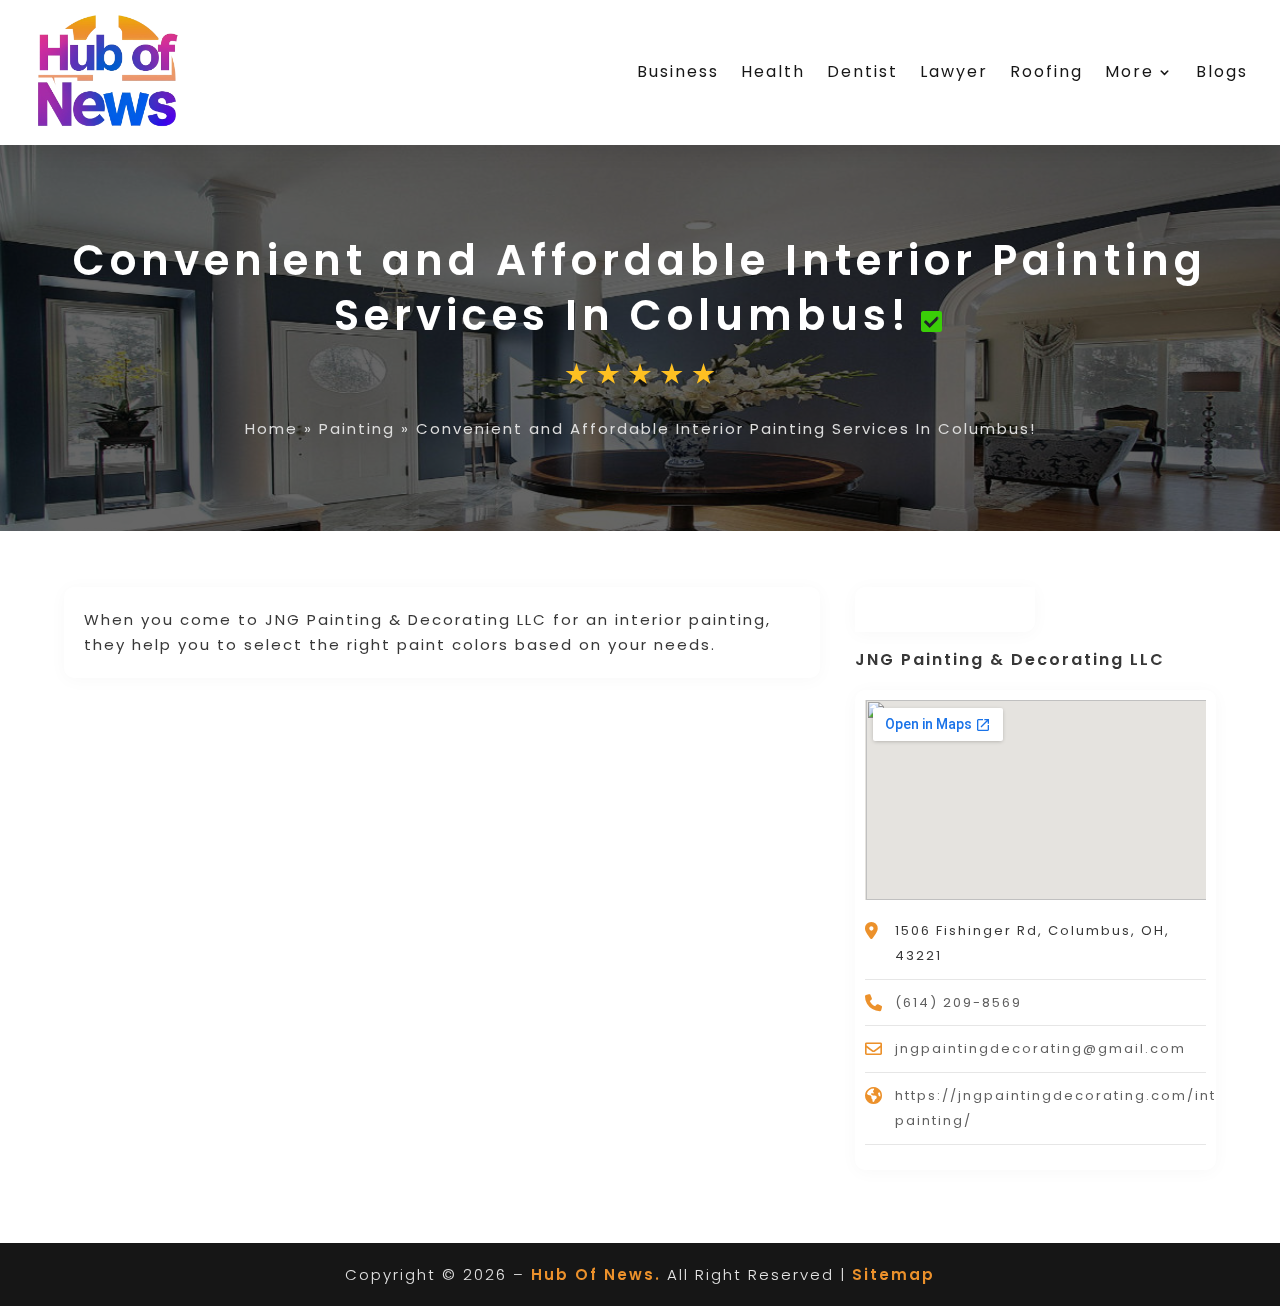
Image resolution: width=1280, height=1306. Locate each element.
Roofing (1046, 71)
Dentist (862, 71)
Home (271, 428)
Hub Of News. (596, 1274)
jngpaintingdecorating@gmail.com (1040, 1048)
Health (773, 71)
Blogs (1222, 71)
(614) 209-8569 (958, 1002)
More (1129, 71)
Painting (357, 428)
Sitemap (893, 1274)
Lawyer (954, 71)
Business (678, 71)
